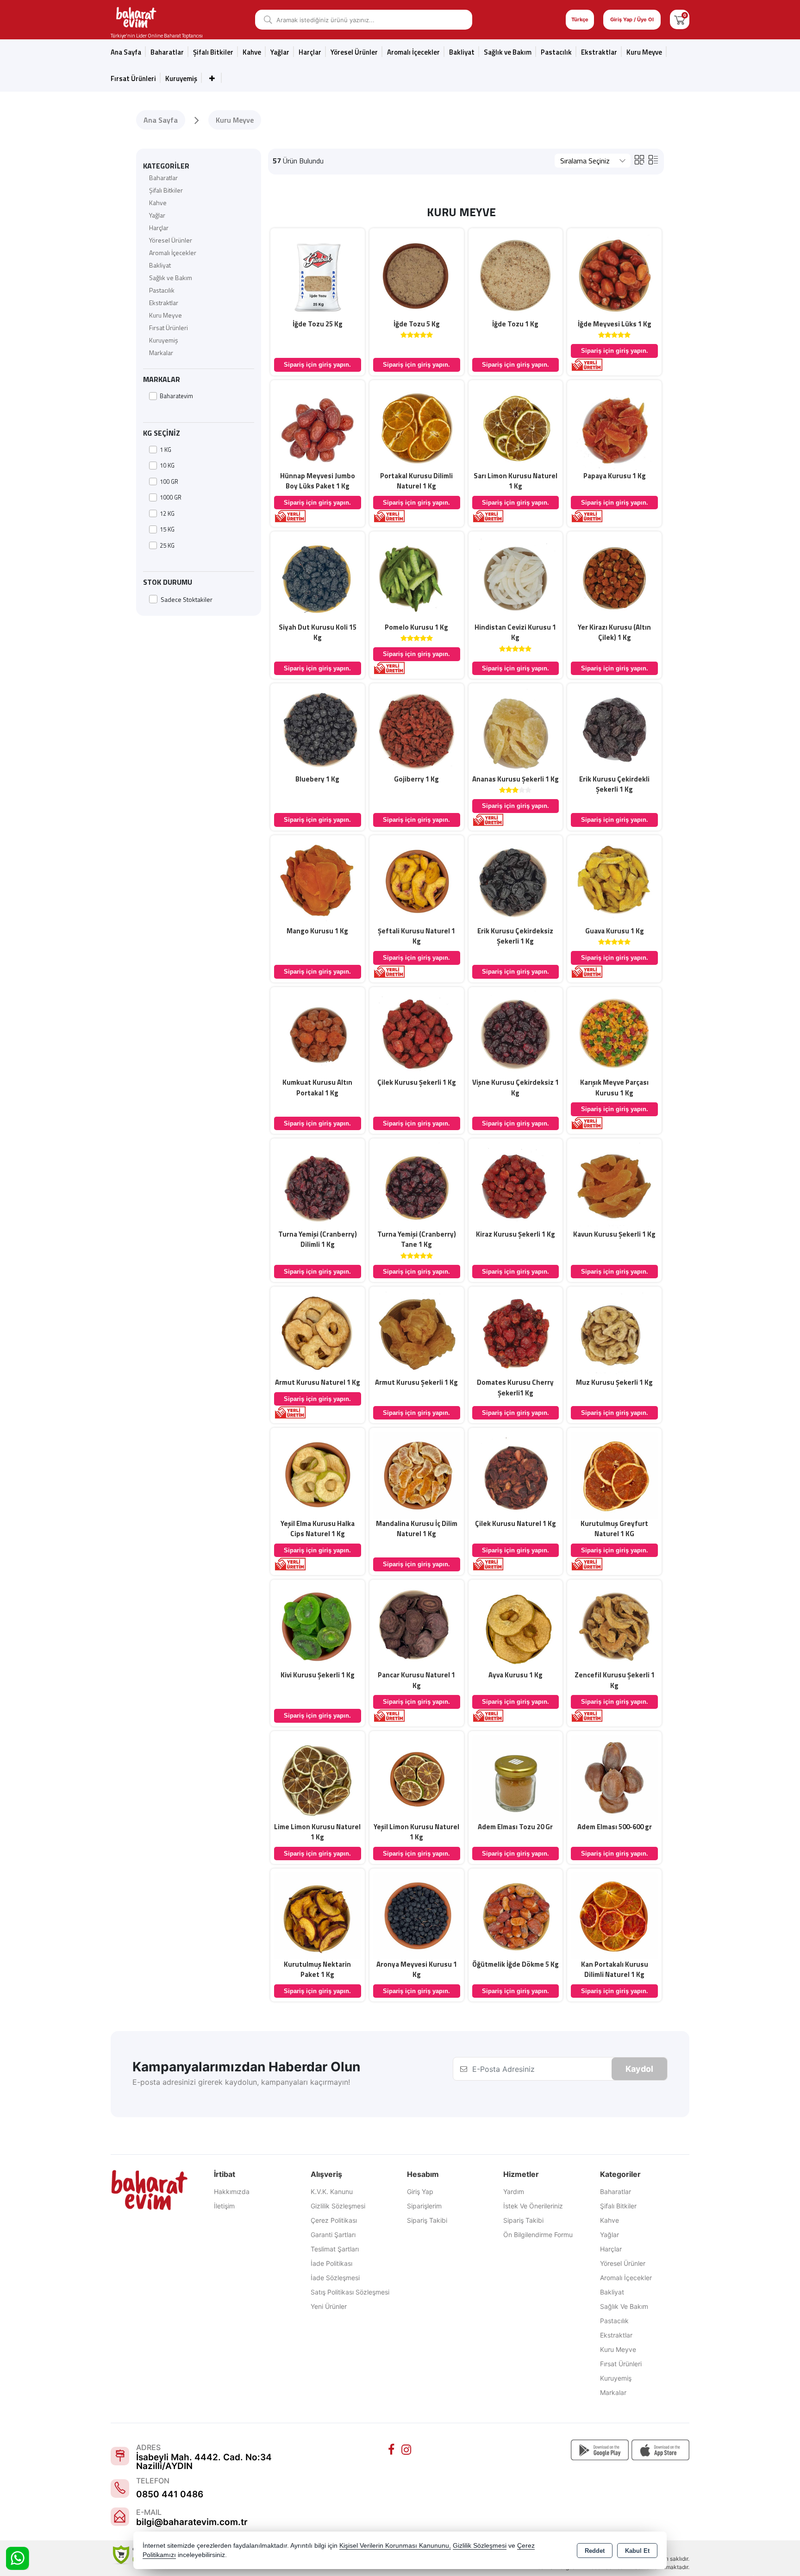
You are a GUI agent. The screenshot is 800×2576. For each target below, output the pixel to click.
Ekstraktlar (599, 52)
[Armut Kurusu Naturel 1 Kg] (318, 1333)
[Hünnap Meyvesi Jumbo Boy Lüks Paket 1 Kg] (318, 426)
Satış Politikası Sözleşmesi (350, 2292)
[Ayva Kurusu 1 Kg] (516, 1626)
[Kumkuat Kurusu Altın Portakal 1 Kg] (318, 1033)
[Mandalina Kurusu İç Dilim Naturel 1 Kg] (417, 1474)
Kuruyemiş (181, 78)
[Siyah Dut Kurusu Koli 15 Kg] (318, 578)
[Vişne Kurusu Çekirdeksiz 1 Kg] (516, 1033)
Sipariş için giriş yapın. (317, 365)
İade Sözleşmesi (335, 2278)
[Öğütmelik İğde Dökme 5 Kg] (516, 1915)
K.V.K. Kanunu (332, 2191)
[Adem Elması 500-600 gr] (614, 1777)
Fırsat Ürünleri (133, 78)
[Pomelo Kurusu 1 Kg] (417, 578)
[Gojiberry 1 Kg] (417, 730)
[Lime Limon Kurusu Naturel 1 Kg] (318, 1777)
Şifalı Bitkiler (166, 190)
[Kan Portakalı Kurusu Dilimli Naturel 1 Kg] (614, 1915)
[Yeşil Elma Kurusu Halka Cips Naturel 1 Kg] (318, 1474)
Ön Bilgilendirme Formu (538, 2235)
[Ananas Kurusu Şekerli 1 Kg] (516, 730)
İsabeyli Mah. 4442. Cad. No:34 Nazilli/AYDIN (204, 2462)
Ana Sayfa (126, 52)
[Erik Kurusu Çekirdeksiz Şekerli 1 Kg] (516, 882)
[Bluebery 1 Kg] (318, 730)
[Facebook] (393, 2450)
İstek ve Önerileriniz (533, 2206)
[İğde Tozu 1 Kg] (516, 275)
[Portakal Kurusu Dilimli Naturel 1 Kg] (417, 426)
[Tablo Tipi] (653, 159)
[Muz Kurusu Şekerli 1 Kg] (614, 1333)
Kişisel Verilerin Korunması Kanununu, (395, 2546)
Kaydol (639, 2069)
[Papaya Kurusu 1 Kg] (614, 426)
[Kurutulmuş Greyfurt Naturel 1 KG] (614, 1474)
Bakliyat (462, 52)
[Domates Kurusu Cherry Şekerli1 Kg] (516, 1333)
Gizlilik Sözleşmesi (338, 2206)
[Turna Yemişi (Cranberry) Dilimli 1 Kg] (318, 1185)
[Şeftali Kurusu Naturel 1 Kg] (417, 882)
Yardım (514, 2191)
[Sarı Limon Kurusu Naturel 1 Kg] (516, 426)
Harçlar (310, 52)
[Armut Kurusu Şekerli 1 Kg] (417, 1333)
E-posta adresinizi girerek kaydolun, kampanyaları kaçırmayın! (241, 2082)
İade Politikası (331, 2263)
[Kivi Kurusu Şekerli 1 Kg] (318, 1626)
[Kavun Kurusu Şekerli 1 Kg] (614, 1185)
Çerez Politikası (334, 2220)
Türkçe (580, 19)
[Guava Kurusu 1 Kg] (614, 882)
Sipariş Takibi (427, 2220)
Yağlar (157, 215)
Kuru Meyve (644, 52)
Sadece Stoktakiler (187, 599)
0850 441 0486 (170, 2494)
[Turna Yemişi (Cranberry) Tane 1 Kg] (417, 1185)
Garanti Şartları (333, 2235)
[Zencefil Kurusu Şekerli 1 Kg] (614, 1626)
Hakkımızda (232, 2191)
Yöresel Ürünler (171, 240)
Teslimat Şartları (335, 2249)
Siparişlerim (424, 2206)
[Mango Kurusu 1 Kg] (318, 882)
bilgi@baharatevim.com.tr (192, 2522)
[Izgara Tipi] (639, 159)
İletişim (224, 2206)
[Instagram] (407, 2450)
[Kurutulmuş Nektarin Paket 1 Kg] (318, 1915)
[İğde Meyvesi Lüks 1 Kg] (614, 275)
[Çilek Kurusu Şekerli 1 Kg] (417, 1033)
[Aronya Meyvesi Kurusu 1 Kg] (417, 1915)
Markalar (161, 353)
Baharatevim (176, 396)
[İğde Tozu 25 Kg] (318, 275)
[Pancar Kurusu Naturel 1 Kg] (417, 1626)
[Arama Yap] (265, 20)
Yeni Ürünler (329, 2306)
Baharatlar (163, 178)
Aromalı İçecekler (413, 52)
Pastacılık (556, 52)
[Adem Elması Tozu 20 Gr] (516, 1777)
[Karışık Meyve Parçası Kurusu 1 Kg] (614, 1033)
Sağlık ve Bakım (171, 278)
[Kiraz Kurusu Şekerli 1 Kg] (516, 1185)
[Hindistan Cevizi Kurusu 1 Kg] (516, 578)
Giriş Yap (420, 2191)
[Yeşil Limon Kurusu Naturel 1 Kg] (417, 1777)
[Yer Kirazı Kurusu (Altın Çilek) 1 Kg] (614, 578)
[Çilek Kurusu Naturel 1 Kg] (516, 1474)
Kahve (252, 52)
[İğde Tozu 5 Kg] (417, 275)
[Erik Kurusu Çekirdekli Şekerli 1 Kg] (614, 730)
